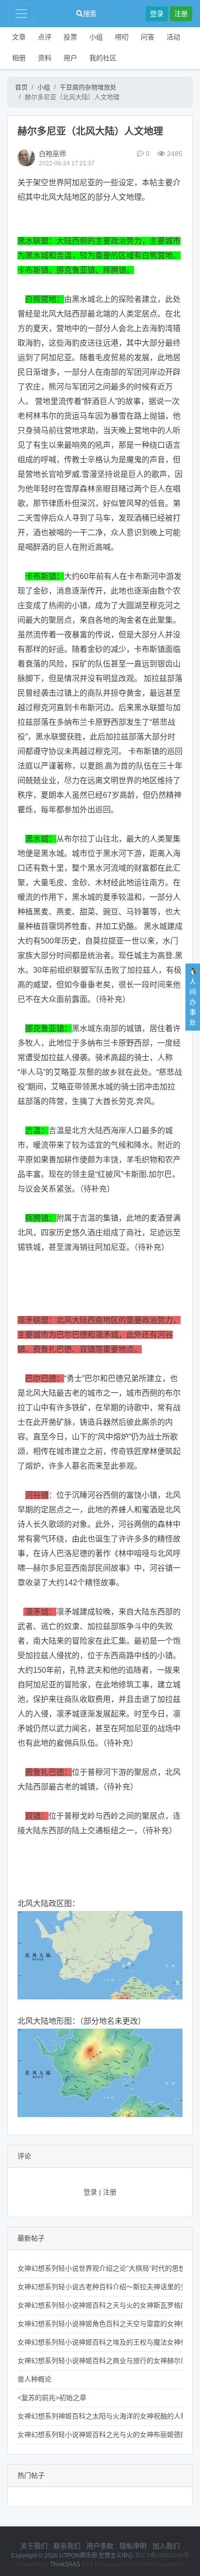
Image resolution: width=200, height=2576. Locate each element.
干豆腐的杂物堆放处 (88, 87)
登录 (157, 14)
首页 (21, 87)
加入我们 (166, 2546)
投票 (70, 37)
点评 (45, 37)
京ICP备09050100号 (162, 2556)
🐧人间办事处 (193, 997)
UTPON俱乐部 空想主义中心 (96, 2556)
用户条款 (100, 2546)
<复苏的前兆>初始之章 (52, 2398)
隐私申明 (133, 2546)
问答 (148, 37)
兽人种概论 (34, 2379)
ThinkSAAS (65, 2564)
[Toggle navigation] (21, 14)
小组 (96, 37)
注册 (181, 14)
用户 (70, 58)
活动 (173, 37)
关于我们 (34, 2546)
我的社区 (103, 58)
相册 (19, 58)
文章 (19, 37)
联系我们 (67, 2546)
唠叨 (122, 37)
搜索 (90, 14)
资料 (45, 58)
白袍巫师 (52, 154)
